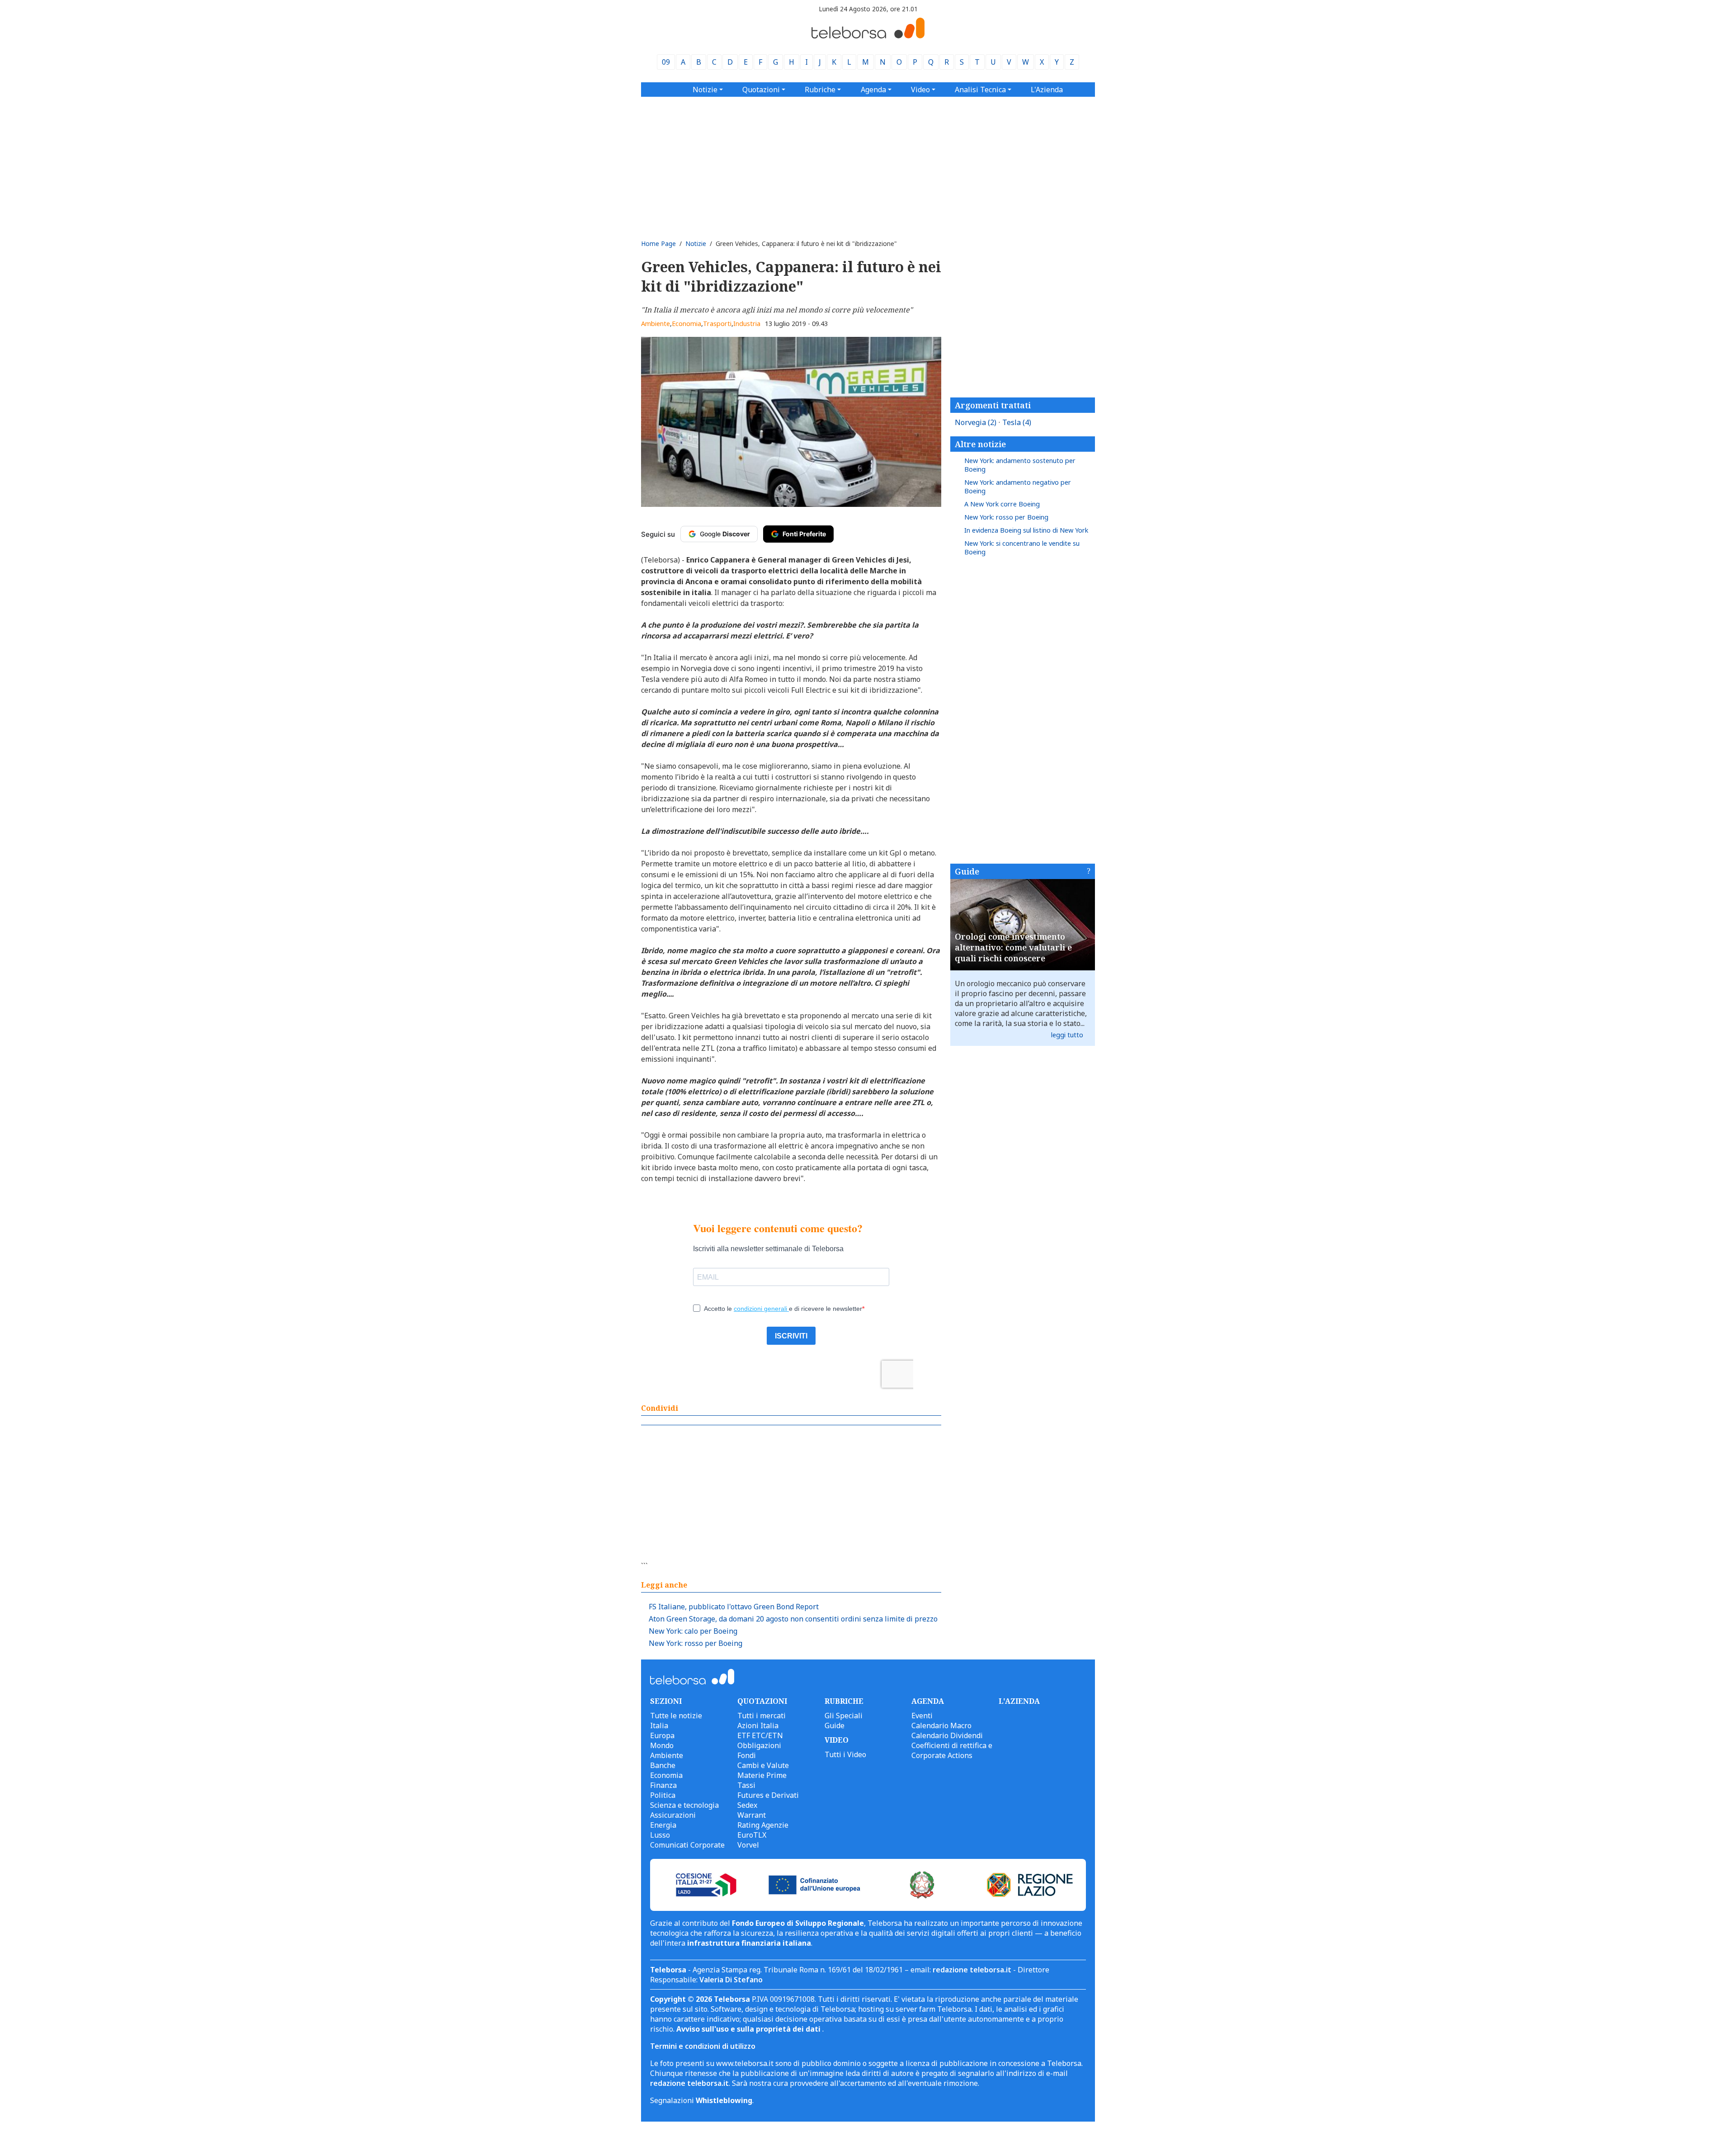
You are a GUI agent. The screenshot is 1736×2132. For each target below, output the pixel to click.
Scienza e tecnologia (684, 1805)
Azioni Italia (758, 1725)
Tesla (1017, 422)
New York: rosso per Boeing (696, 1643)
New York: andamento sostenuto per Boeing (1020, 465)
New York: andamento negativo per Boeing (1018, 487)
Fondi (747, 1755)
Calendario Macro (941, 1725)
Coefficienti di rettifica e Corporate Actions (952, 1750)
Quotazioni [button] (761, 90)
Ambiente (656, 324)
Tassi (746, 1785)
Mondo (662, 1745)
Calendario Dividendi (947, 1735)
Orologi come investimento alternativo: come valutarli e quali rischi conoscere (1013, 947)
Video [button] (920, 90)
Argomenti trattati (993, 405)
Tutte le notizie (676, 1716)
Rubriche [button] (820, 90)
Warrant (752, 1815)
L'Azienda (1047, 90)
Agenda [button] (873, 90)
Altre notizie (980, 444)
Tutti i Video (845, 1754)
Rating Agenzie (763, 1825)
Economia (686, 324)
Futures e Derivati (768, 1795)
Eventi (922, 1716)
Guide (967, 871)
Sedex (747, 1805)
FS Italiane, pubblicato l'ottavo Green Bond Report (734, 1607)
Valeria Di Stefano (731, 1980)
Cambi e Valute (763, 1765)
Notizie (696, 243)
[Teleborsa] (868, 36)
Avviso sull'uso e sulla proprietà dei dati (749, 2029)
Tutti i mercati (762, 1716)
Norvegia (976, 422)
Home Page (658, 243)
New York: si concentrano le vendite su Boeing (1022, 548)
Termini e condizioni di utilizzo (703, 2046)
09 (666, 62)
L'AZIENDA (1019, 1701)
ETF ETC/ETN (760, 1735)
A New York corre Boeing (1002, 504)
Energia (663, 1825)
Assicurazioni (673, 1815)
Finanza (663, 1785)
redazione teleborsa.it (972, 1970)
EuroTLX (752, 1835)
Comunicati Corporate (687, 1845)
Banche (663, 1765)
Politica (663, 1795)
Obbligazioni (759, 1745)
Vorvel (748, 1845)
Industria (747, 324)
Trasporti (717, 324)
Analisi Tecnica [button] (980, 90)
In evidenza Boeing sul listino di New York (1026, 530)
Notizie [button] (705, 90)
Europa (662, 1735)
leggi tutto (1067, 1035)
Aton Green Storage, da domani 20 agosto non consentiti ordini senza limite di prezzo (793, 1619)
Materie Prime (762, 1775)
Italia (659, 1725)
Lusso (660, 1835)
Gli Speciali (844, 1716)
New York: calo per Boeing (693, 1631)
